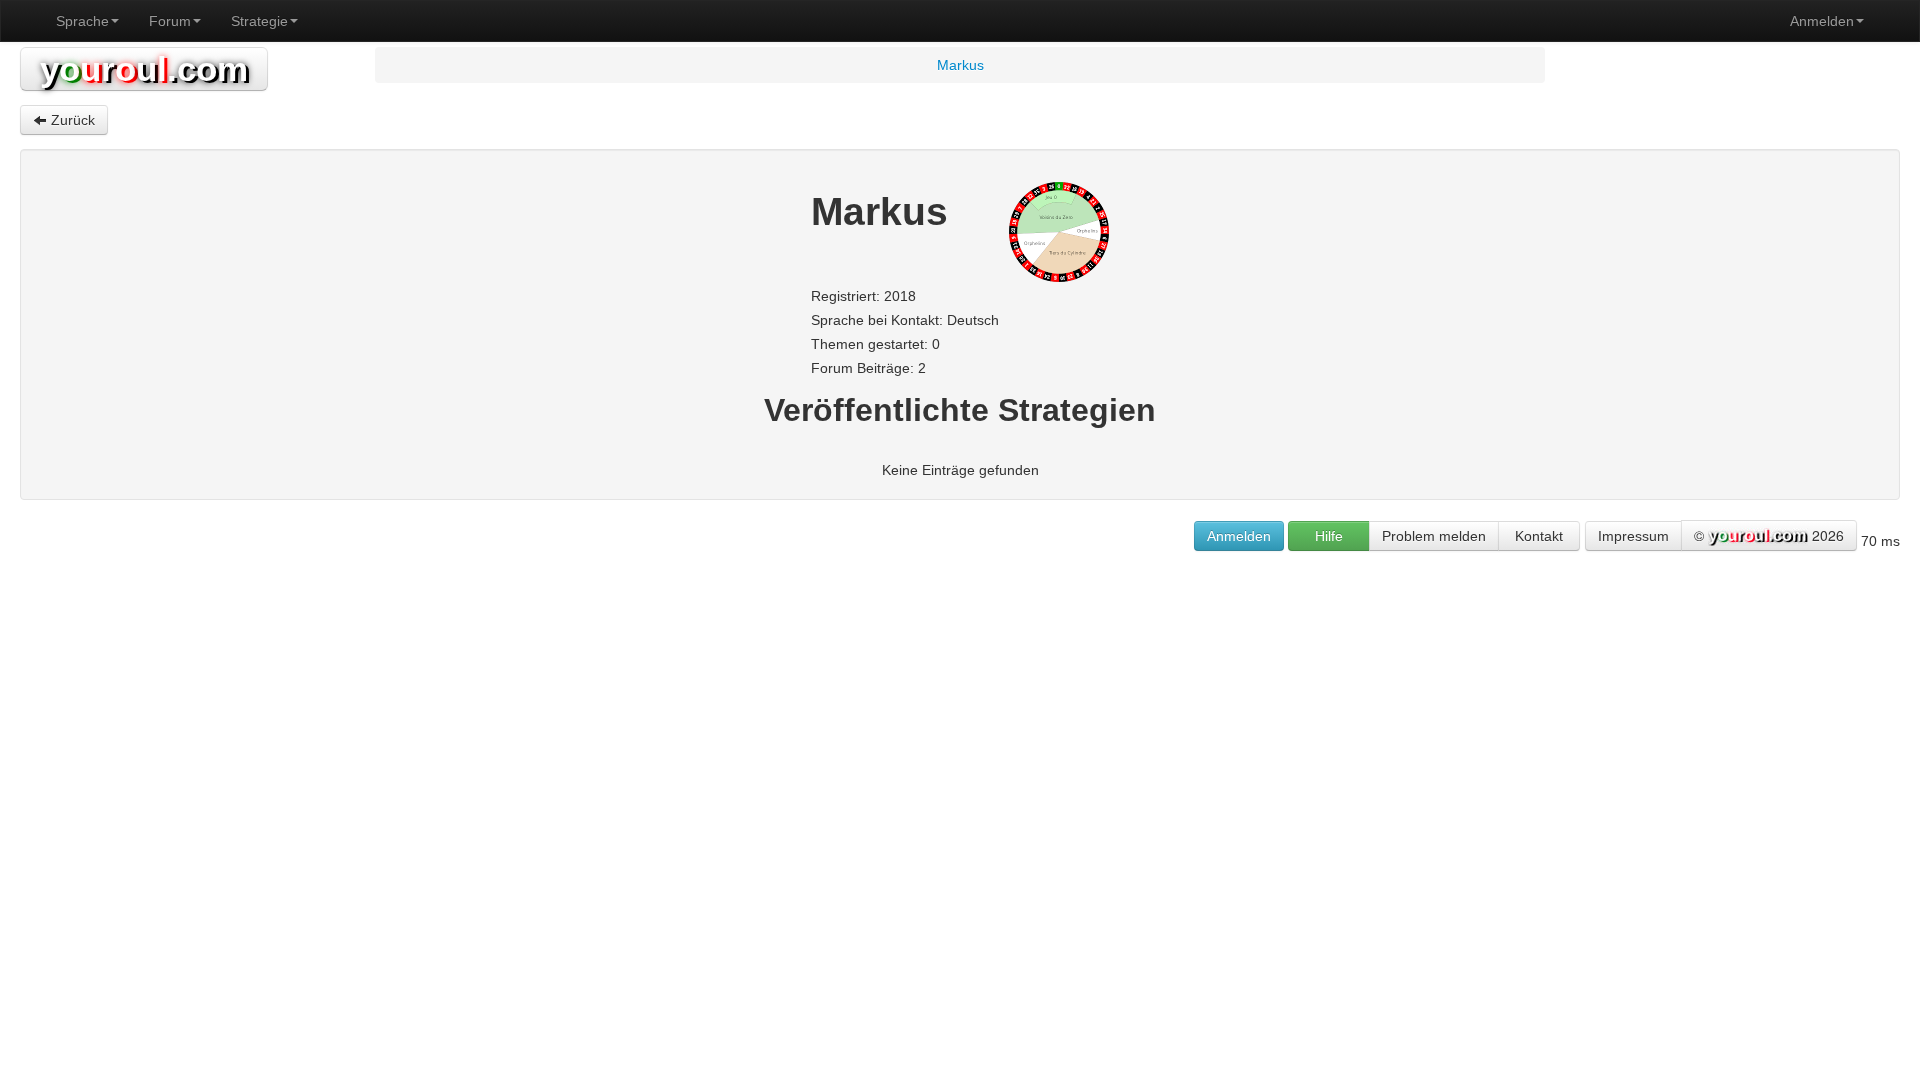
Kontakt (1539, 536)
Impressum (1633, 536)
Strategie (259, 21)
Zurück (71, 120)
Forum (170, 21)
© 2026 (1769, 535)
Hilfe (1329, 536)
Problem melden (1434, 536)
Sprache (82, 21)
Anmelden (1822, 21)
